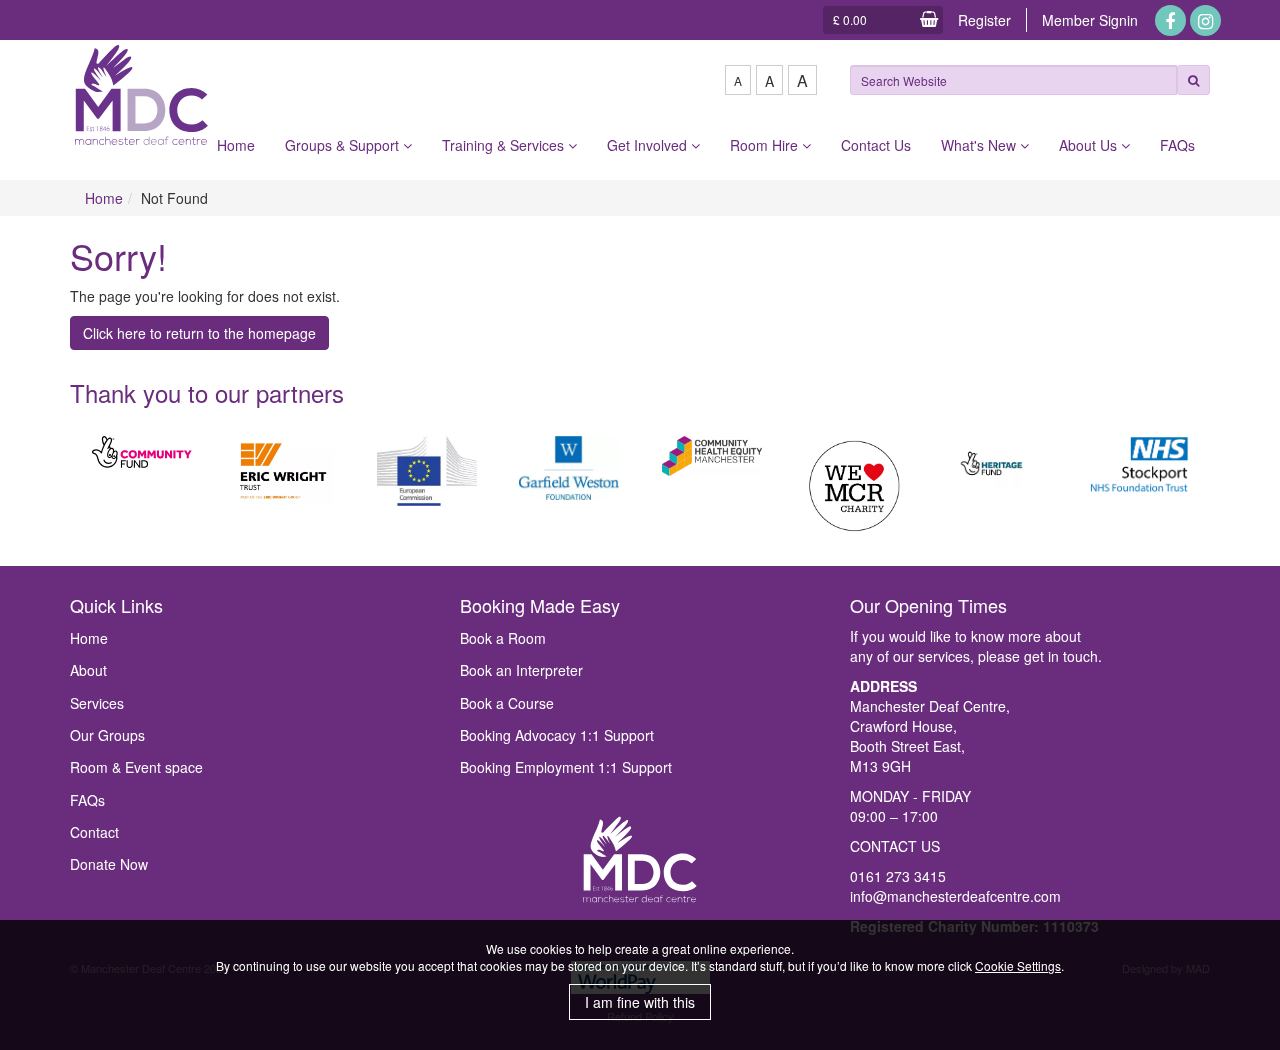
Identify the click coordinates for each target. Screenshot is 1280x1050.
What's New (980, 145)
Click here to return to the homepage (199, 333)
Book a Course (507, 703)
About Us (1090, 145)
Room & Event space (136, 767)
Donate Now (109, 864)
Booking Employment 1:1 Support (566, 767)
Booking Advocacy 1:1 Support (557, 735)
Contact (94, 832)
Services (97, 703)
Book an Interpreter (521, 670)
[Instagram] (1205, 20)
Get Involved (649, 145)
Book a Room (503, 638)
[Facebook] (1170, 20)
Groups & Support (344, 145)
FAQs (1177, 145)
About (88, 670)
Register (984, 20)
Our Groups (107, 735)
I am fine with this (640, 1002)
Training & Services (505, 145)
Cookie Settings (1018, 965)
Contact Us (876, 145)
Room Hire (766, 145)
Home (236, 145)
